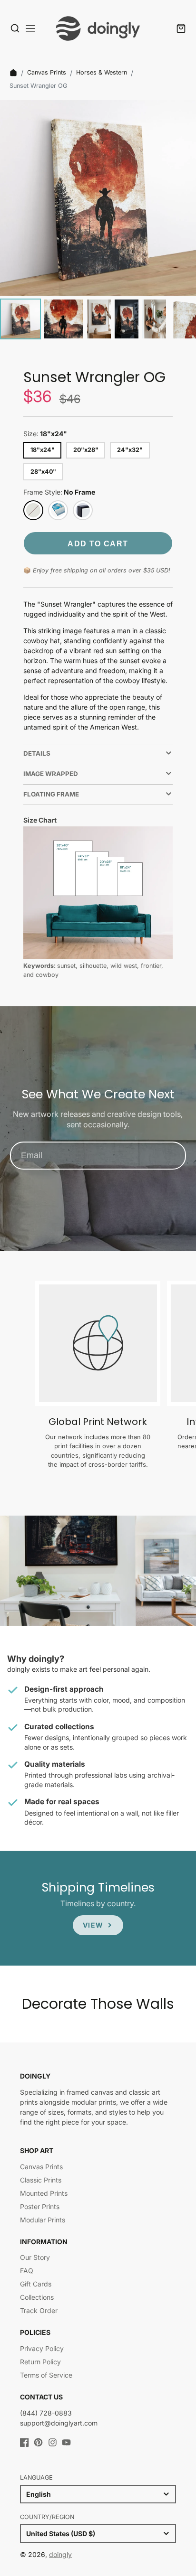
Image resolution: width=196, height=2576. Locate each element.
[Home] (13, 73)
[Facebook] (24, 2442)
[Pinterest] (38, 2442)
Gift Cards (36, 2284)
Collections (37, 2297)
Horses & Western (102, 72)
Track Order (39, 2310)
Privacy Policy (42, 2348)
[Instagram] (53, 2442)
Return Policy (40, 2362)
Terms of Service (46, 2375)
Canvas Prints (47, 72)
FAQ (27, 2271)
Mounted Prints (44, 2193)
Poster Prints (40, 2206)
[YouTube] (66, 2442)
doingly (60, 2554)
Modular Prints (43, 2220)
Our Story (35, 2257)
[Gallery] (98, 221)
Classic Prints (41, 2180)
